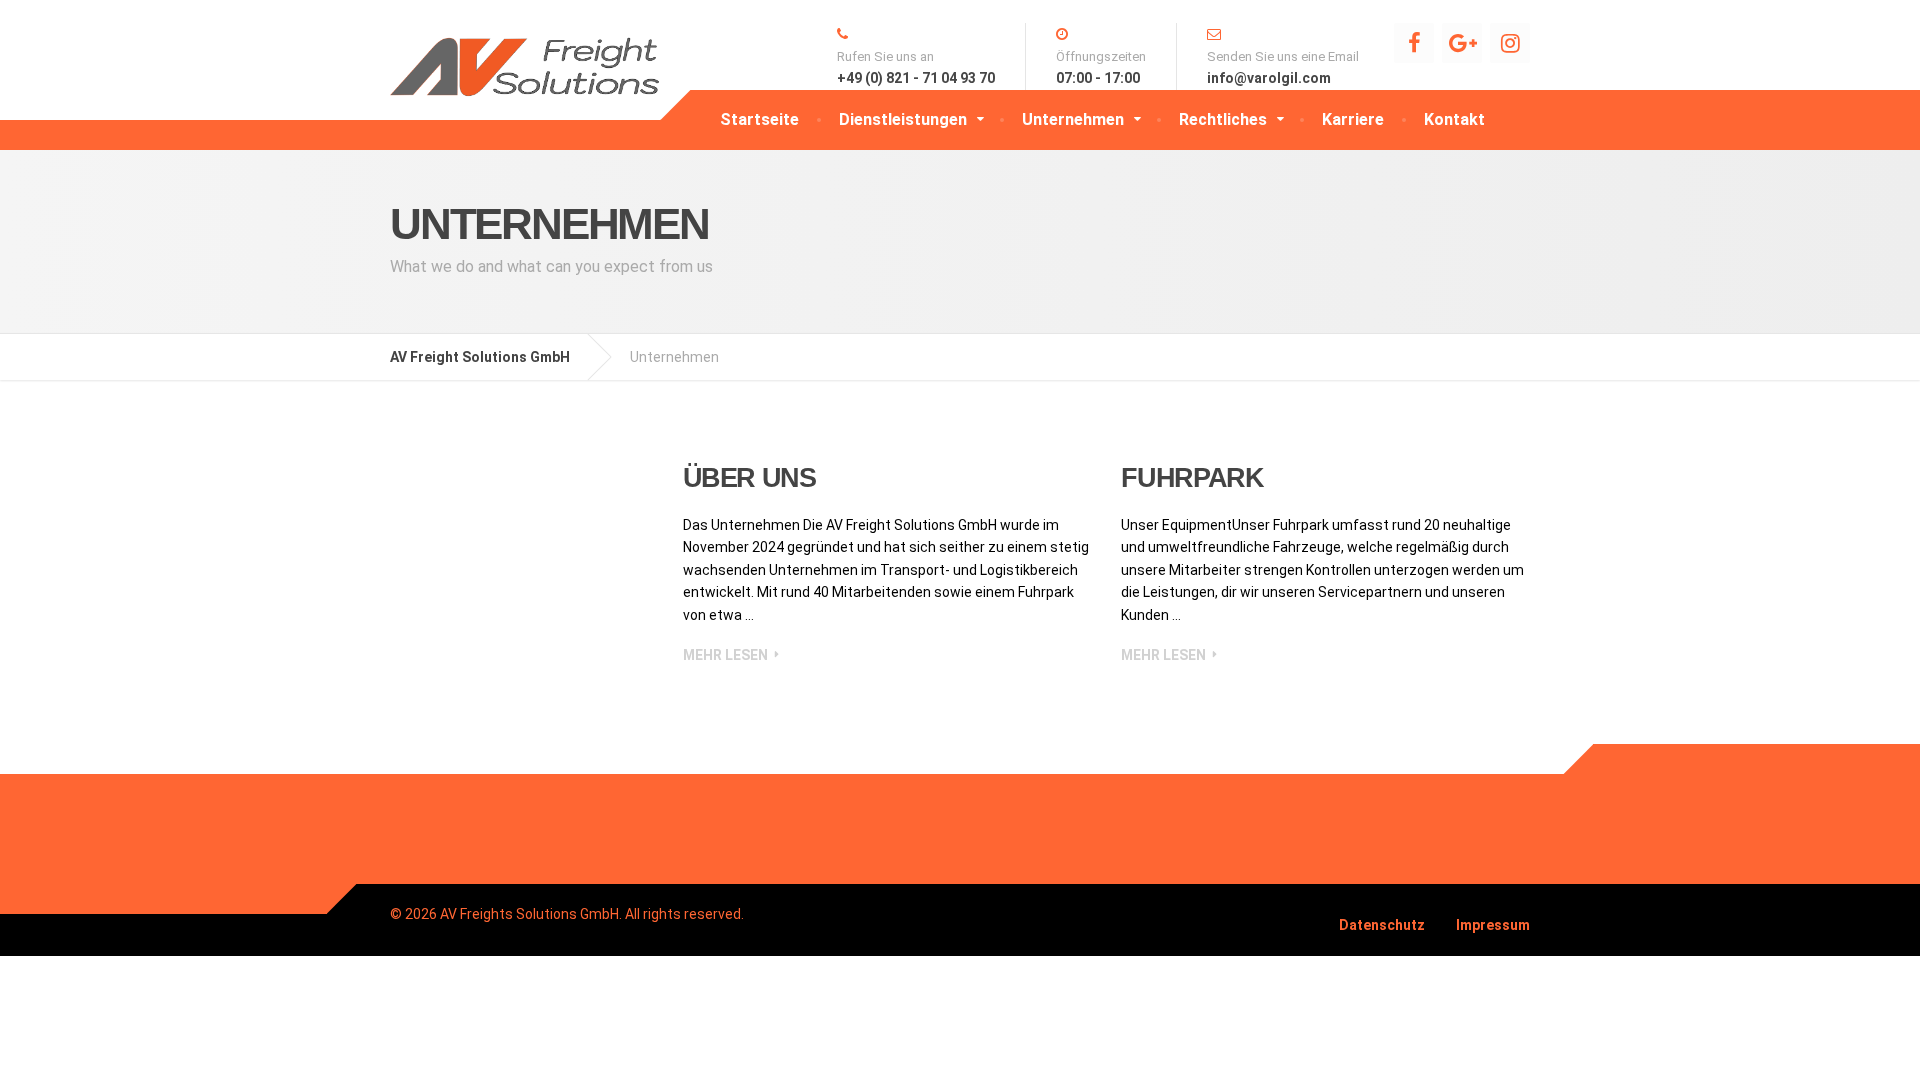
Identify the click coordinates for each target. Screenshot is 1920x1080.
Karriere (1353, 119)
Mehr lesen (725, 655)
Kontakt (1454, 119)
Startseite (759, 119)
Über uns (749, 478)
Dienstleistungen (903, 119)
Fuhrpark (1192, 478)
